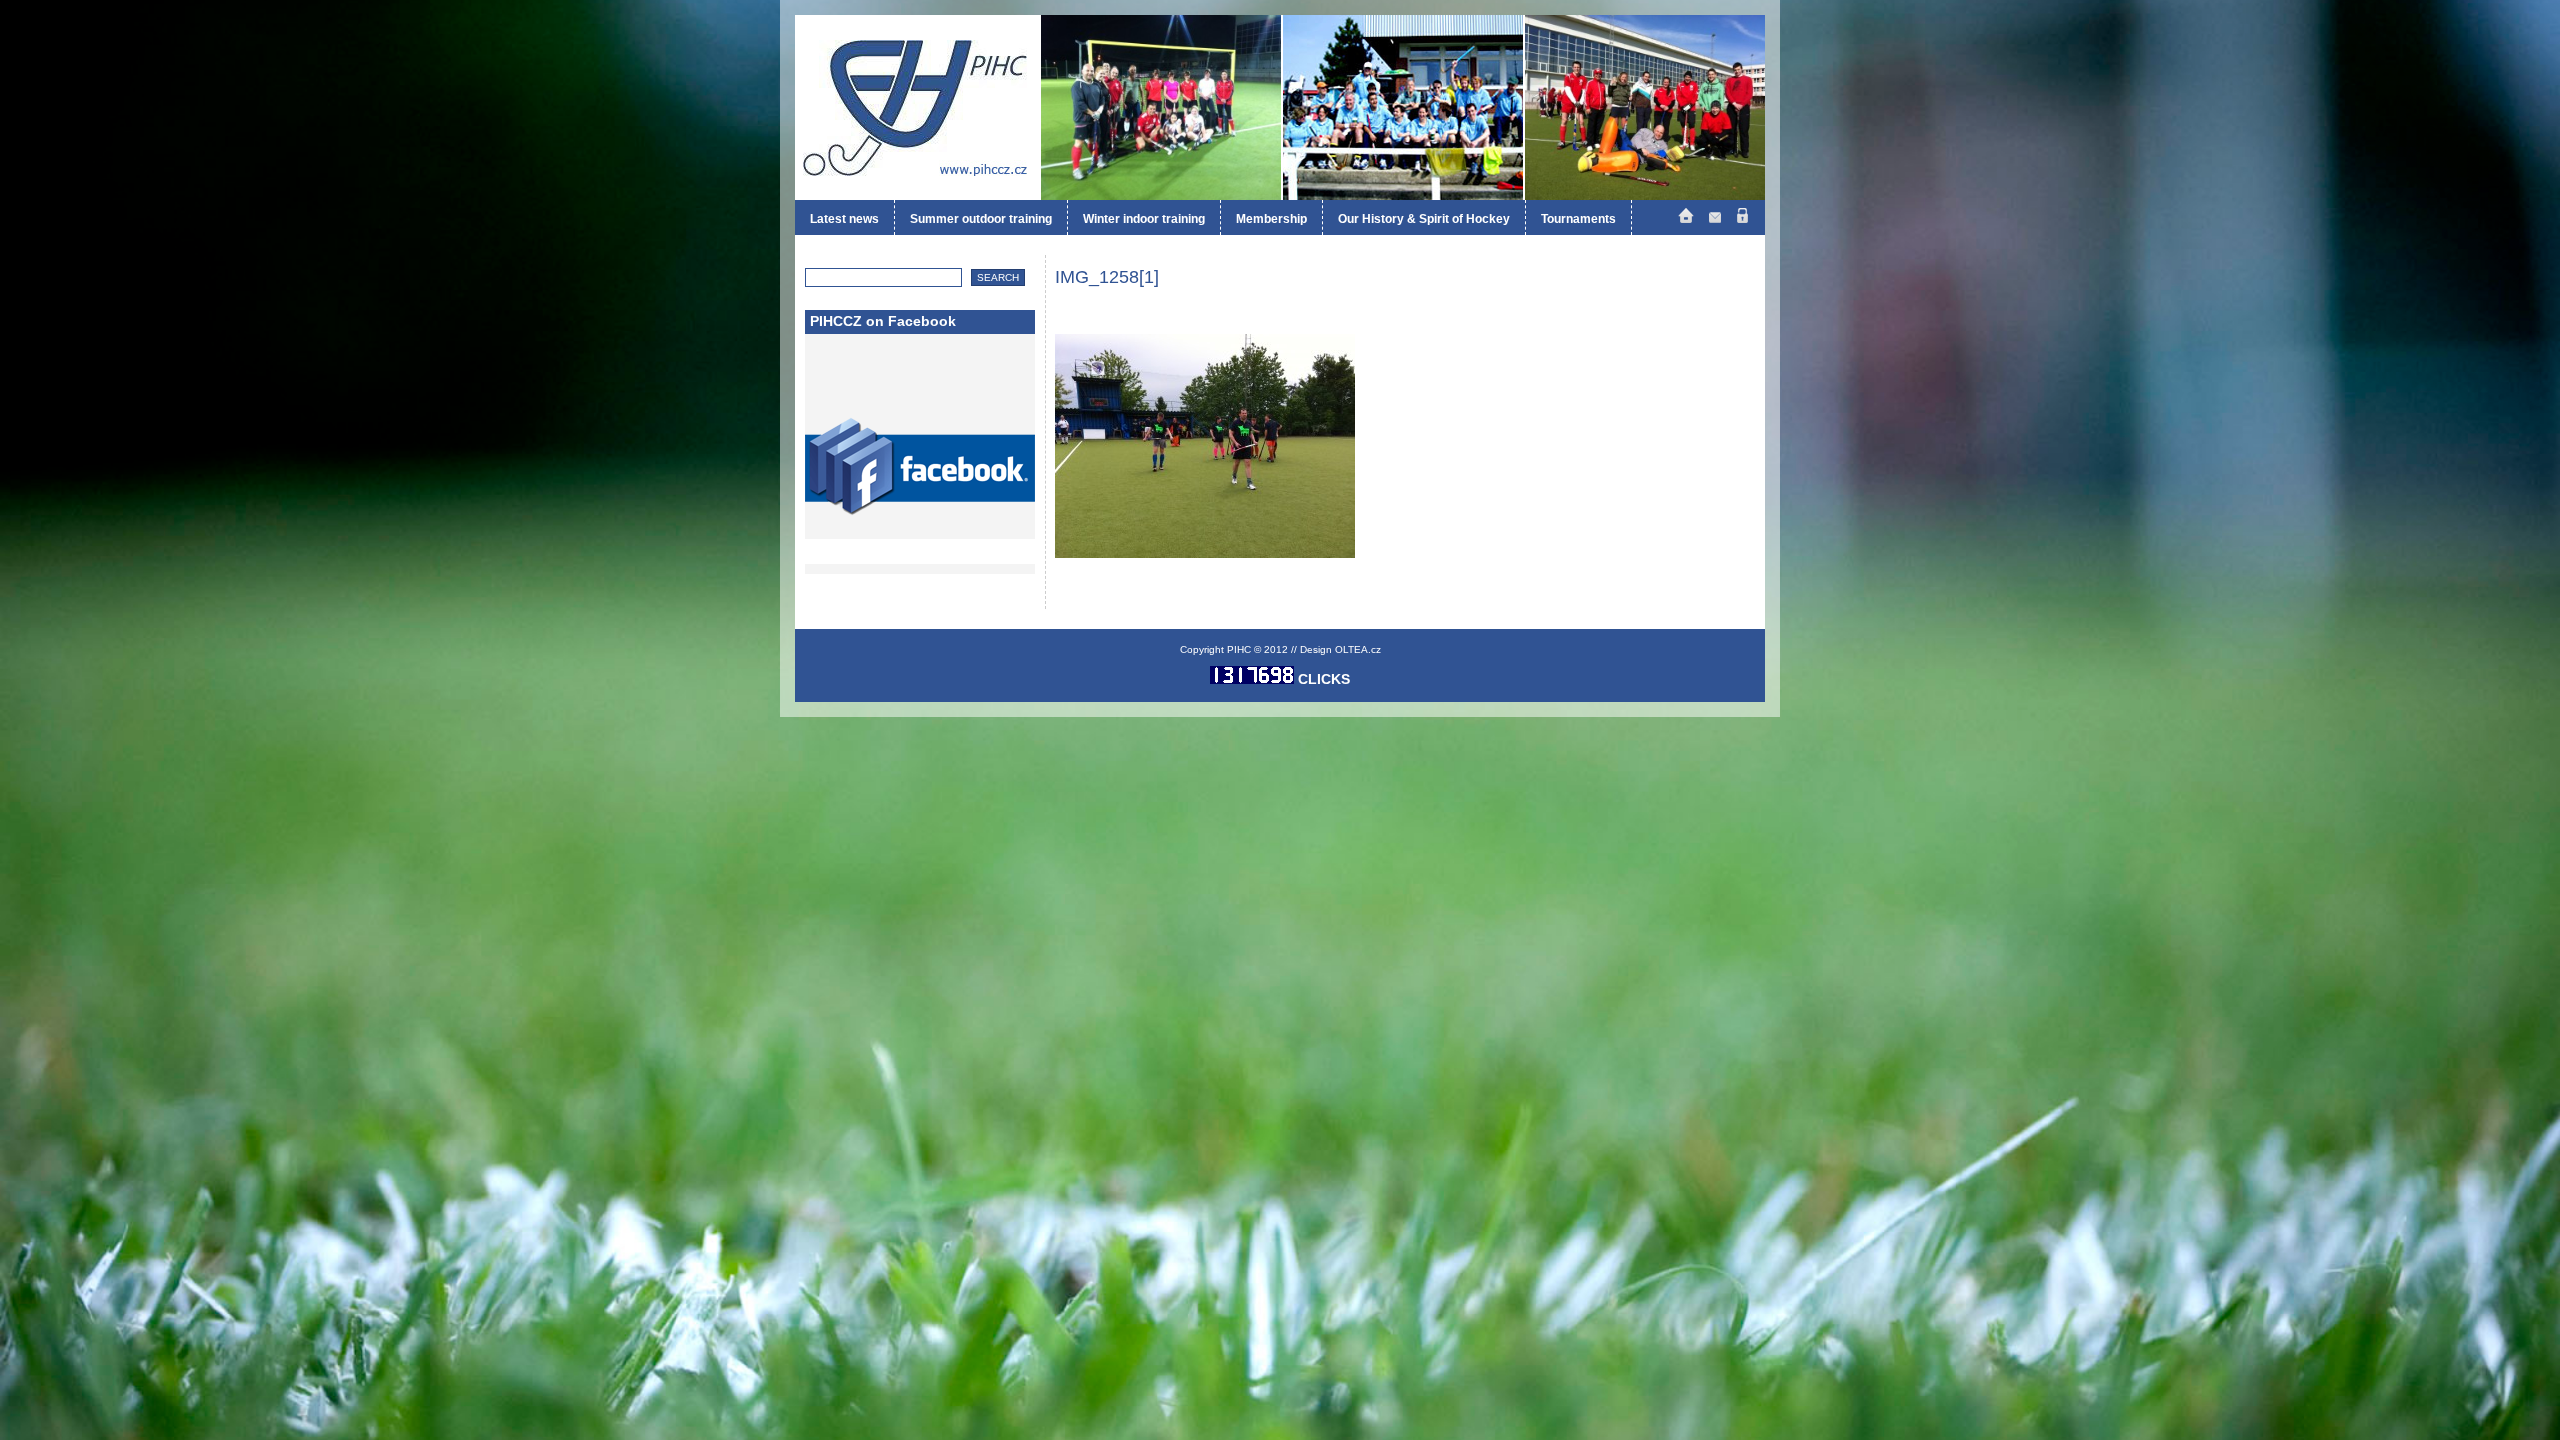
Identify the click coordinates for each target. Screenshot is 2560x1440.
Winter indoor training (1144, 219)
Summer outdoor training (981, 219)
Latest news (844, 219)
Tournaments (1578, 219)
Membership (1271, 219)
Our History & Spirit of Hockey (1424, 219)
